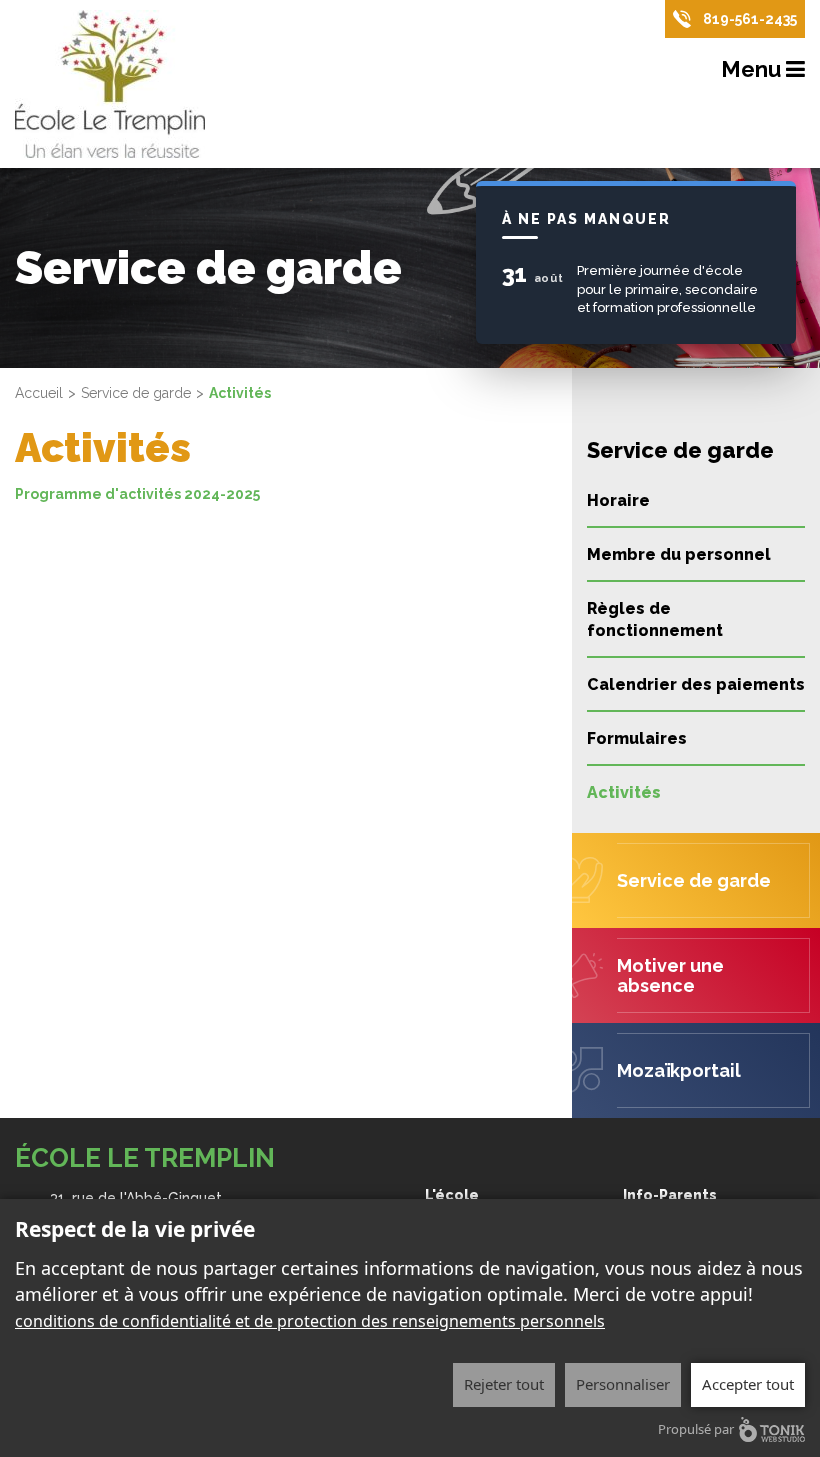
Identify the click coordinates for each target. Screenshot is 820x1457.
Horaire (618, 500)
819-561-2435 (750, 19)
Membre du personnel (679, 554)
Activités (624, 792)
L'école (452, 1195)
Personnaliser (623, 1384)
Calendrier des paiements (696, 684)
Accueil (39, 393)
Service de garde (136, 393)
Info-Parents (670, 1195)
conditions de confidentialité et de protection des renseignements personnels (310, 1321)
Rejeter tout (504, 1384)
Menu (753, 69)
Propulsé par (696, 1429)
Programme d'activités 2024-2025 (137, 494)
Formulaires (637, 738)
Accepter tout (748, 1384)
